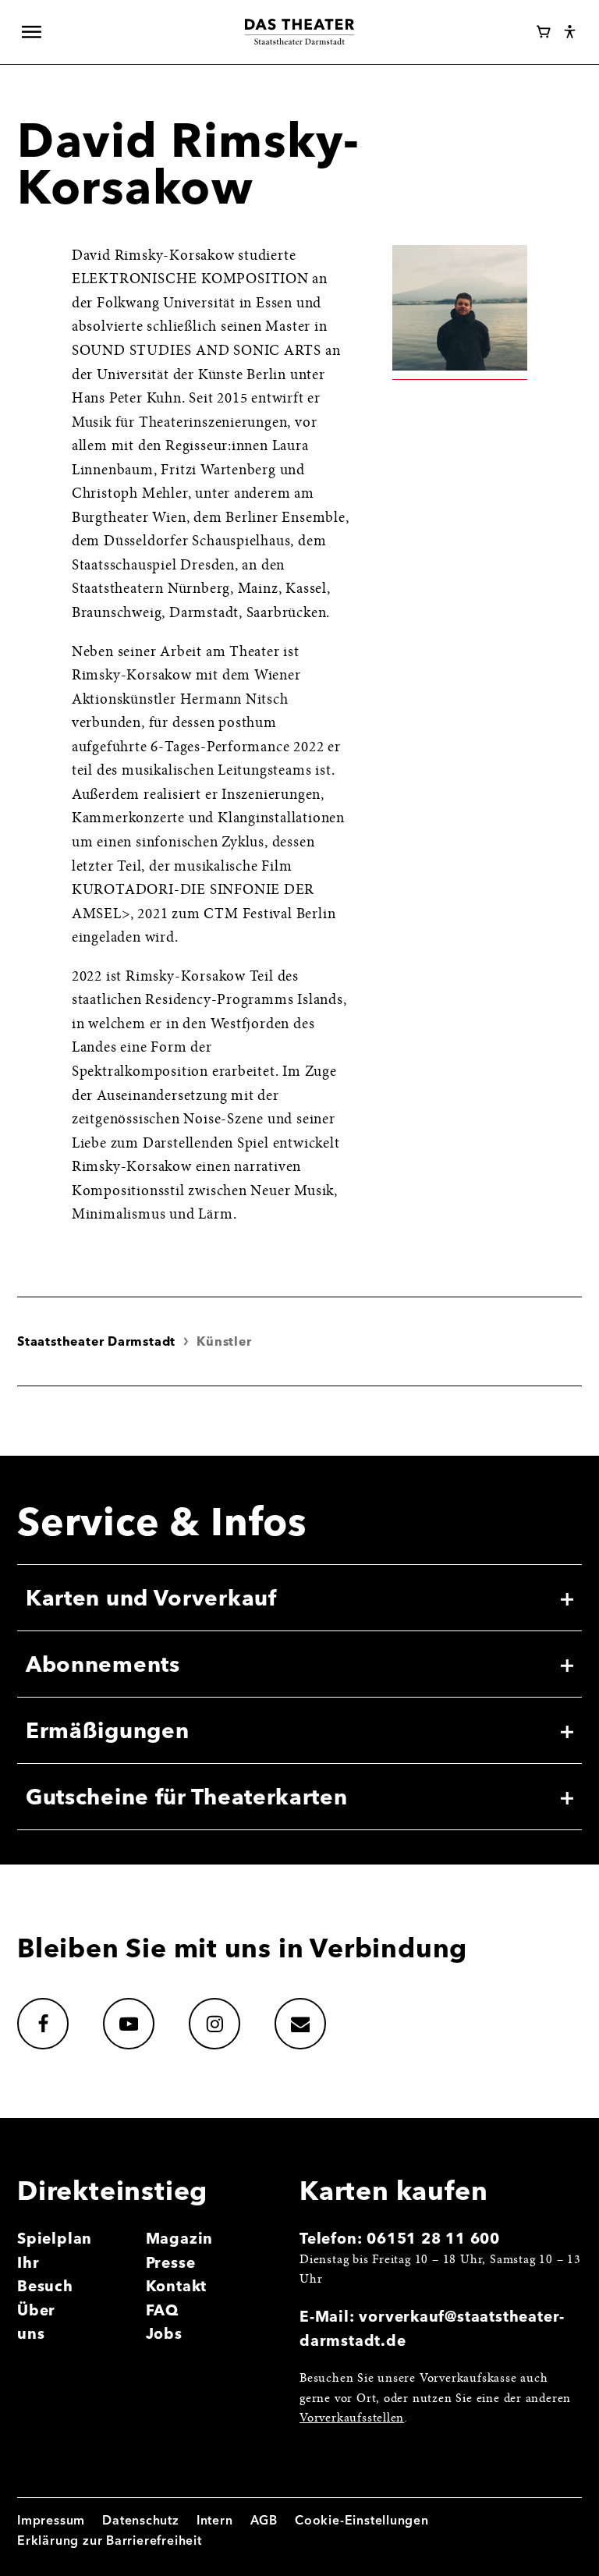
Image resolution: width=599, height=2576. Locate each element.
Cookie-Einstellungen (362, 2520)
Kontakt (177, 2286)
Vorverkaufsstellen (352, 2418)
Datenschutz (141, 2520)
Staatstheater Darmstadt (96, 1341)
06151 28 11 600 (433, 2238)
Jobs (164, 2333)
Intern (215, 2520)
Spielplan (55, 2238)
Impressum (51, 2520)
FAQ (162, 2310)
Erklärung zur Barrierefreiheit (110, 2541)
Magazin (180, 2238)
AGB (264, 2520)
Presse (171, 2262)
